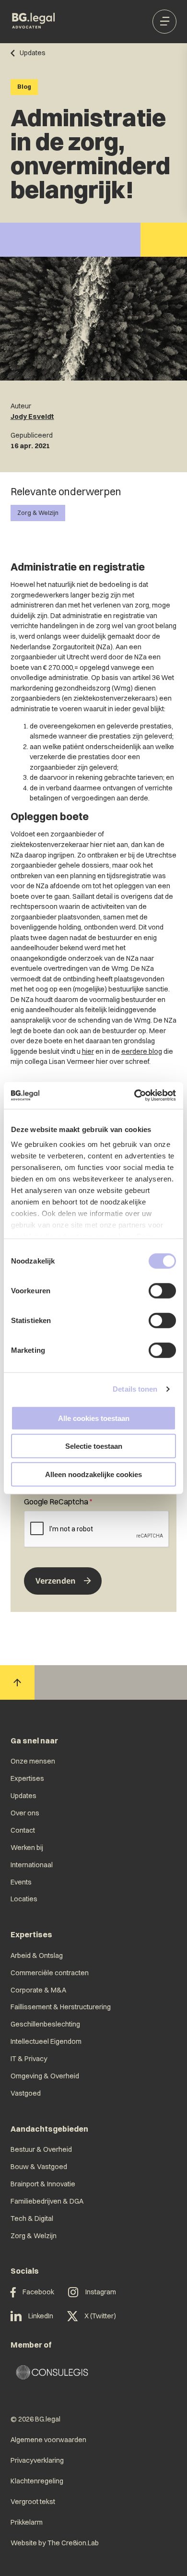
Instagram (101, 2292)
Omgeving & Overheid (45, 2076)
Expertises (27, 1778)
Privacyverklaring (37, 2460)
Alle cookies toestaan (94, 1418)
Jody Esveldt (32, 417)
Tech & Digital (32, 2218)
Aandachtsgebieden (49, 2129)
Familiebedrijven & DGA (47, 2201)
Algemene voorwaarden (48, 2440)
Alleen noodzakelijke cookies (93, 1474)
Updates (23, 1796)
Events (21, 1882)
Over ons (25, 1813)
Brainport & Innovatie (43, 2184)
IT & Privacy (29, 2059)
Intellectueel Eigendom (46, 2041)
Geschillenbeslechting (45, 2024)
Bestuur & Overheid (41, 2149)
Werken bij (27, 1848)
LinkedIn (41, 2316)
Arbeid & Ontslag (37, 1956)
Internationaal (32, 1865)
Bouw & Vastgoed (39, 2167)
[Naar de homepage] (34, 22)
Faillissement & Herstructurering (61, 2007)
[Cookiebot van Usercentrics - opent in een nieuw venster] (134, 1096)
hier (88, 1051)
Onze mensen (33, 1761)
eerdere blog (142, 1051)
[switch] (162, 1290)
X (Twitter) (100, 2316)
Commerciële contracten (50, 1973)
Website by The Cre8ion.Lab (55, 2543)
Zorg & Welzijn (38, 513)
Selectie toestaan (94, 1446)
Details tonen (135, 1389)
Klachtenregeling (37, 2481)
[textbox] (93, 1522)
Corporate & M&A (38, 1990)
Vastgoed (26, 2093)
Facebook (38, 2292)
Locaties (24, 1899)
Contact (23, 1830)
